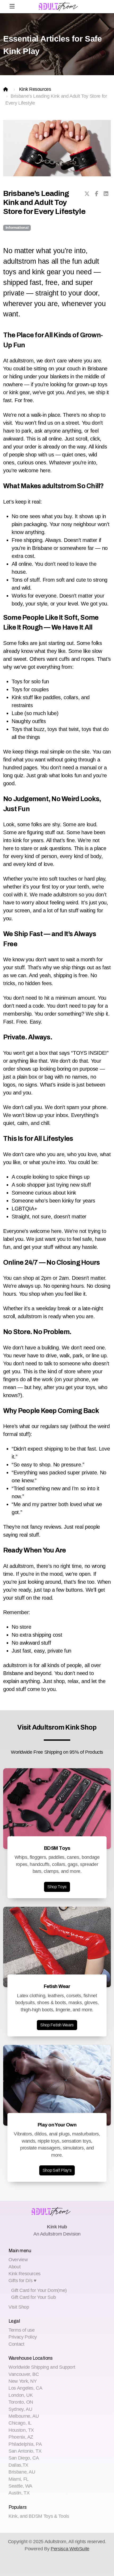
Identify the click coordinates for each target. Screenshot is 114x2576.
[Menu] (12, 7)
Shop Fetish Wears (57, 2025)
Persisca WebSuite (70, 2549)
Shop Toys (57, 1887)
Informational (17, 228)
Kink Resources (35, 89)
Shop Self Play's (57, 2170)
